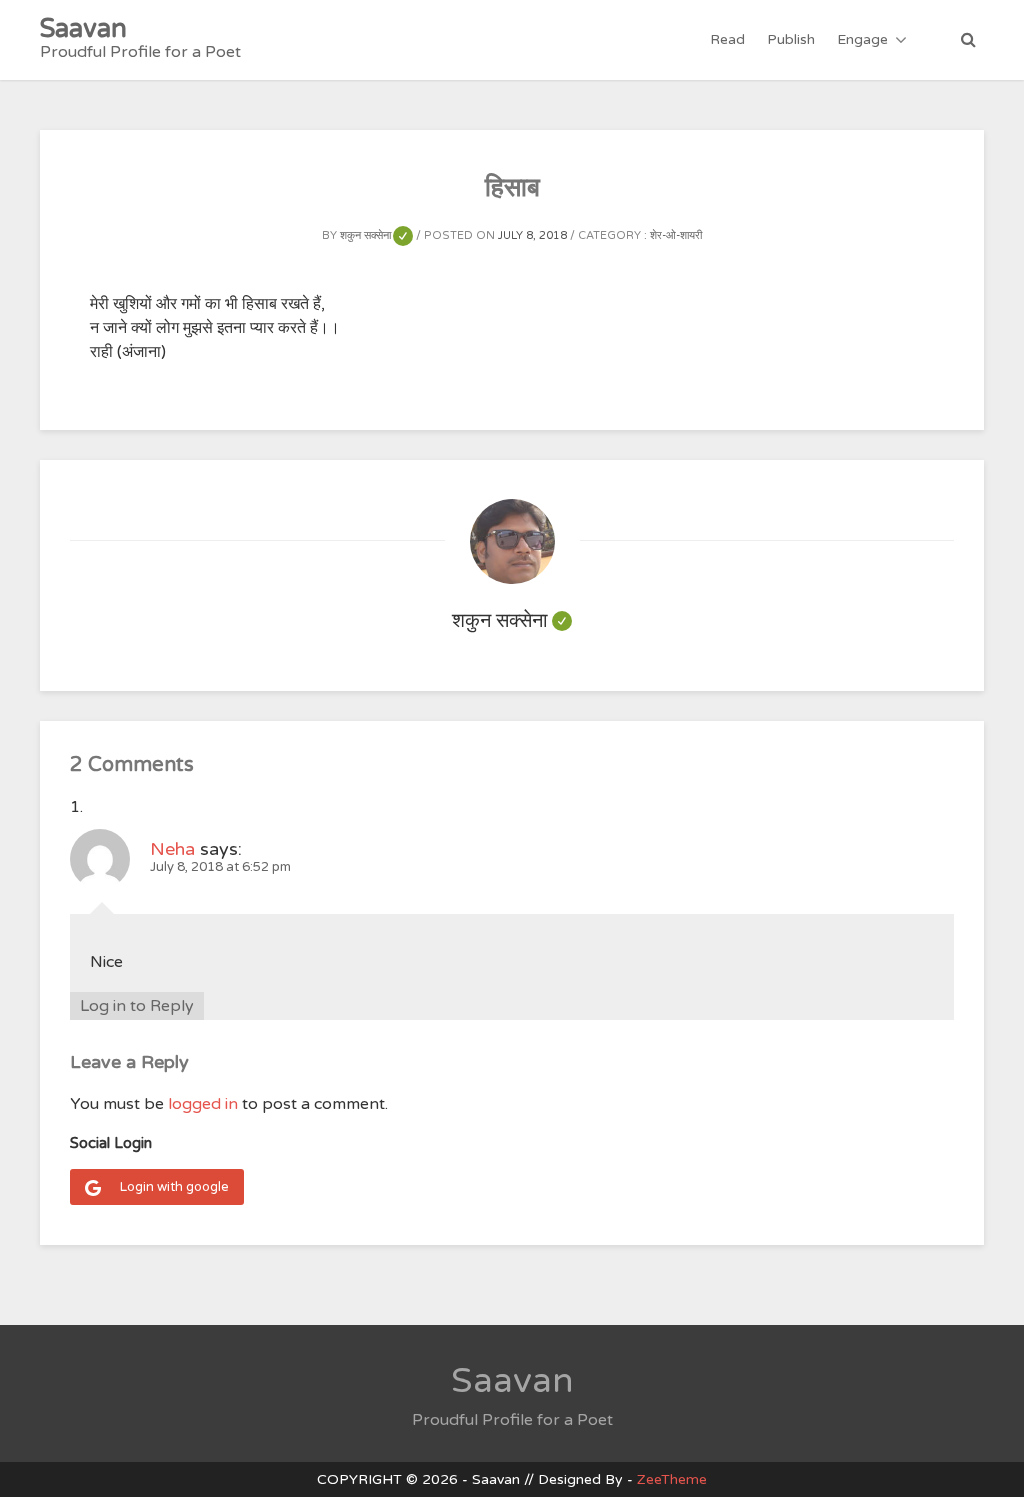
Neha (172, 849)
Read (727, 39)
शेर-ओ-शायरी (676, 235)
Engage (862, 39)
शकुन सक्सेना (376, 235)
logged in (203, 1104)
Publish (791, 39)
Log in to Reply (137, 1006)
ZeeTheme (672, 1479)
